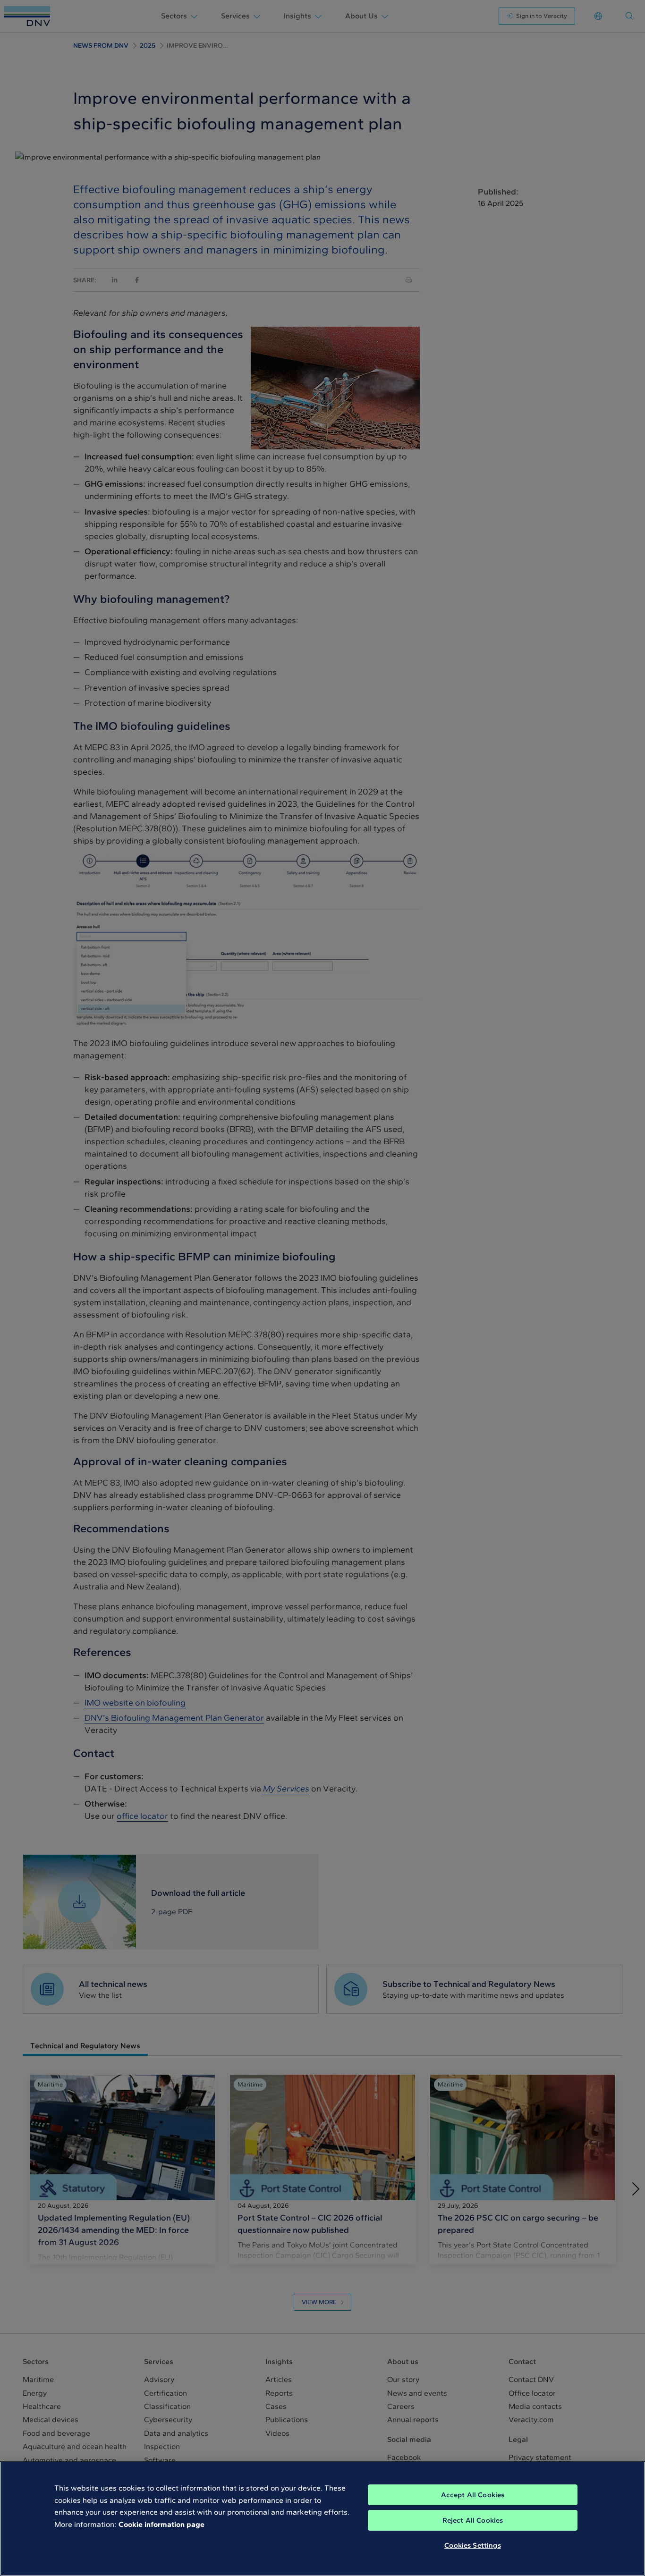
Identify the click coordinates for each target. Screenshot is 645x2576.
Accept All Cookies (473, 2495)
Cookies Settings (472, 2545)
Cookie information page (161, 2524)
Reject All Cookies (473, 2520)
